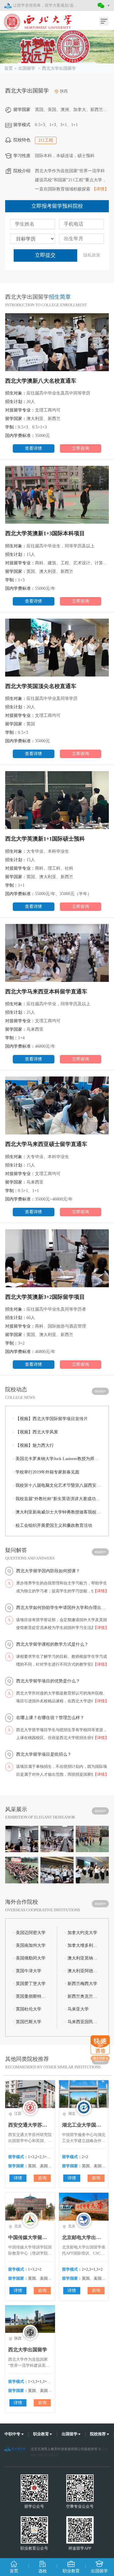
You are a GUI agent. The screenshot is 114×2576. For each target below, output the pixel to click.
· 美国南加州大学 (29, 1945)
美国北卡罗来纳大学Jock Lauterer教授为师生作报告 (57, 1459)
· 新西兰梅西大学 (81, 1984)
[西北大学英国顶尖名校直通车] (57, 649)
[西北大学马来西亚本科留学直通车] (57, 955)
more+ (100, 1391)
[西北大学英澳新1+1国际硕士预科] (57, 802)
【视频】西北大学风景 (35, 1432)
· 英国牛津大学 (27, 1971)
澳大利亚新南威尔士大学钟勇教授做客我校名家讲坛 (57, 1512)
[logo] (34, 18)
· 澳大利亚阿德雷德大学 (82, 1971)
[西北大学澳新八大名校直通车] (57, 344)
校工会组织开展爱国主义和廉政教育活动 (52, 1525)
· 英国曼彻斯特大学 (30, 1996)
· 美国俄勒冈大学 (29, 1958)
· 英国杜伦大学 (27, 2009)
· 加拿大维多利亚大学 (82, 1945)
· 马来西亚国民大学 (82, 2022)
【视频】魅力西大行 (33, 1445)
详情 (18, 2178)
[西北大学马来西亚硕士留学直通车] (57, 1107)
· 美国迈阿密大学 (29, 1933)
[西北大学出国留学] (57, 47)
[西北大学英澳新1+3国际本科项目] (57, 497)
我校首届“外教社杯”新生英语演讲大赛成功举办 (57, 1499)
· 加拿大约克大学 (81, 1933)
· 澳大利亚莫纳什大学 (82, 1958)
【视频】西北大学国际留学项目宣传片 (50, 1419)
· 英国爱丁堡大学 (29, 1984)
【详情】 (100, 189)
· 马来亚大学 (77, 2009)
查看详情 (33, 448)
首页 (9, 68)
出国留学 (27, 68)
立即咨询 (81, 448)
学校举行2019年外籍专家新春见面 (46, 1472)
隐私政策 (92, 255)
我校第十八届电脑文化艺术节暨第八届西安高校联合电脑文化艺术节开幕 (57, 1485)
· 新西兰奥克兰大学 (82, 1996)
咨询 (42, 2178)
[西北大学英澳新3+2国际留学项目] (57, 1260)
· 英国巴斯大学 (27, 2022)
